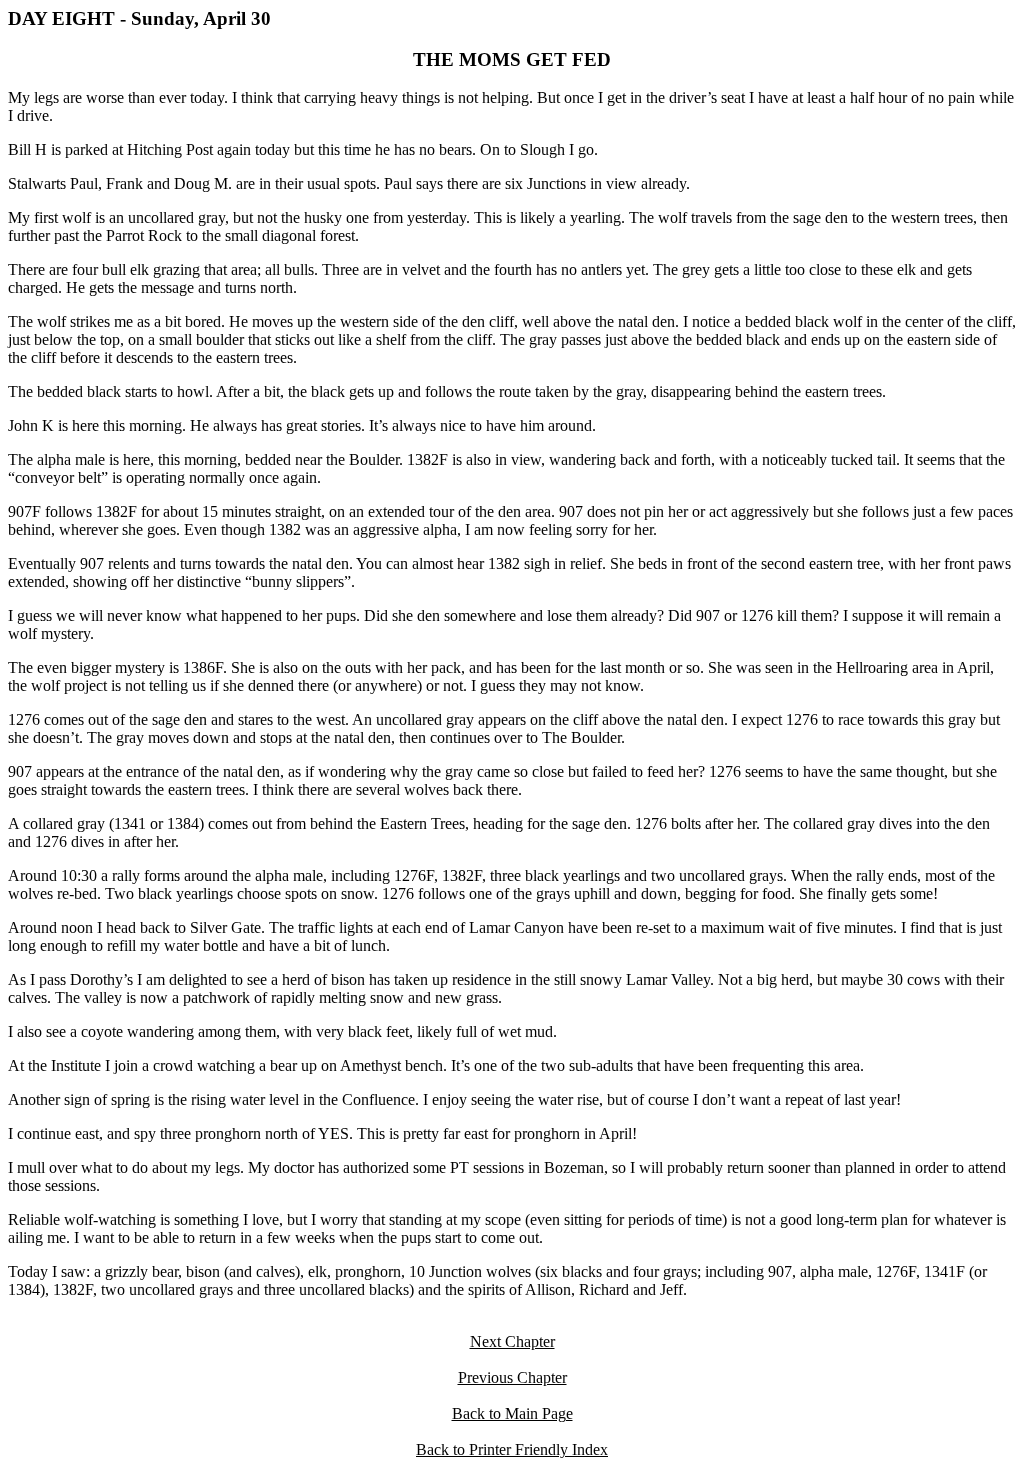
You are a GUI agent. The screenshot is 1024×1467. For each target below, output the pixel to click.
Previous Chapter (512, 1377)
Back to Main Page (512, 1413)
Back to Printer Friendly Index (512, 1449)
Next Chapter (512, 1341)
